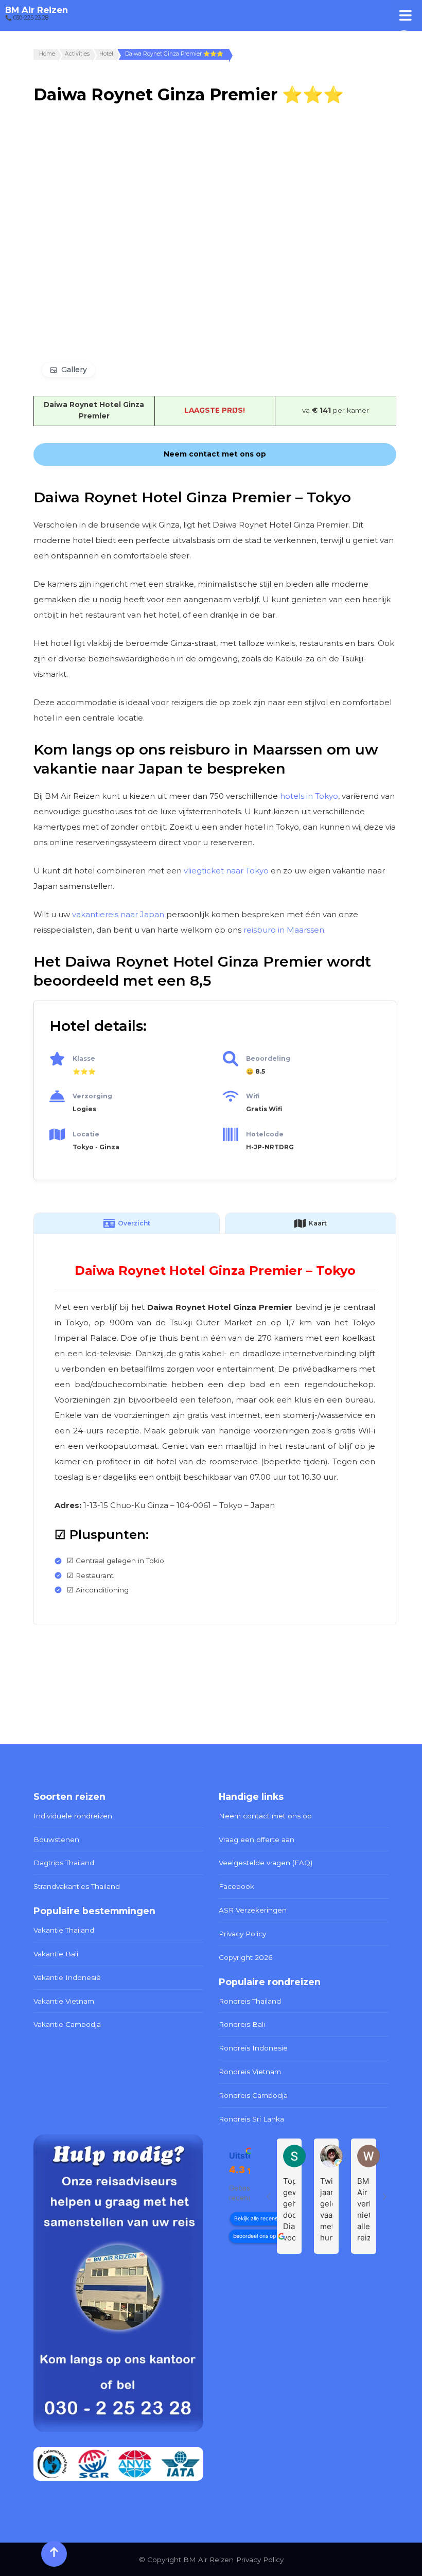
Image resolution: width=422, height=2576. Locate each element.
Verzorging (92, 1096)
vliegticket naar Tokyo (226, 871)
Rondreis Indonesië (253, 2048)
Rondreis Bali (242, 2024)
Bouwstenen (56, 1839)
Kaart (318, 1223)
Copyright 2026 (245, 1957)
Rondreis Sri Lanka (251, 2119)
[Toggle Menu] (406, 15)
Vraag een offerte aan (257, 1839)
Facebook (236, 1886)
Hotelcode (265, 1134)
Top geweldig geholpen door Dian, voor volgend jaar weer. (289, 2210)
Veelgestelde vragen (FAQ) (266, 1863)
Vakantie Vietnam (64, 2001)
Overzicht (134, 1223)
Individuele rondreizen (73, 1816)
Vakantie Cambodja (67, 2024)
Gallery (74, 370)
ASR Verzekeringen (253, 1910)
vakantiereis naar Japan (118, 914)
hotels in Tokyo (309, 796)
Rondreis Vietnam (250, 2072)
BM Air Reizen (37, 10)
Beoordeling (268, 1058)
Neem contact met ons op (265, 1816)
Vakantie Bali (56, 1954)
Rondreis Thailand (250, 2001)
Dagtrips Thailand (64, 1863)
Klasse (84, 1058)
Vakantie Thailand (64, 1930)
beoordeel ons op (254, 2236)
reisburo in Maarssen (284, 930)
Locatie (86, 1134)
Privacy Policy (242, 1934)
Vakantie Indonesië (67, 1977)
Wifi (253, 1096)
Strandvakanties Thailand (77, 1886)
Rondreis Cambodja (253, 2095)
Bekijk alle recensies (259, 2219)
